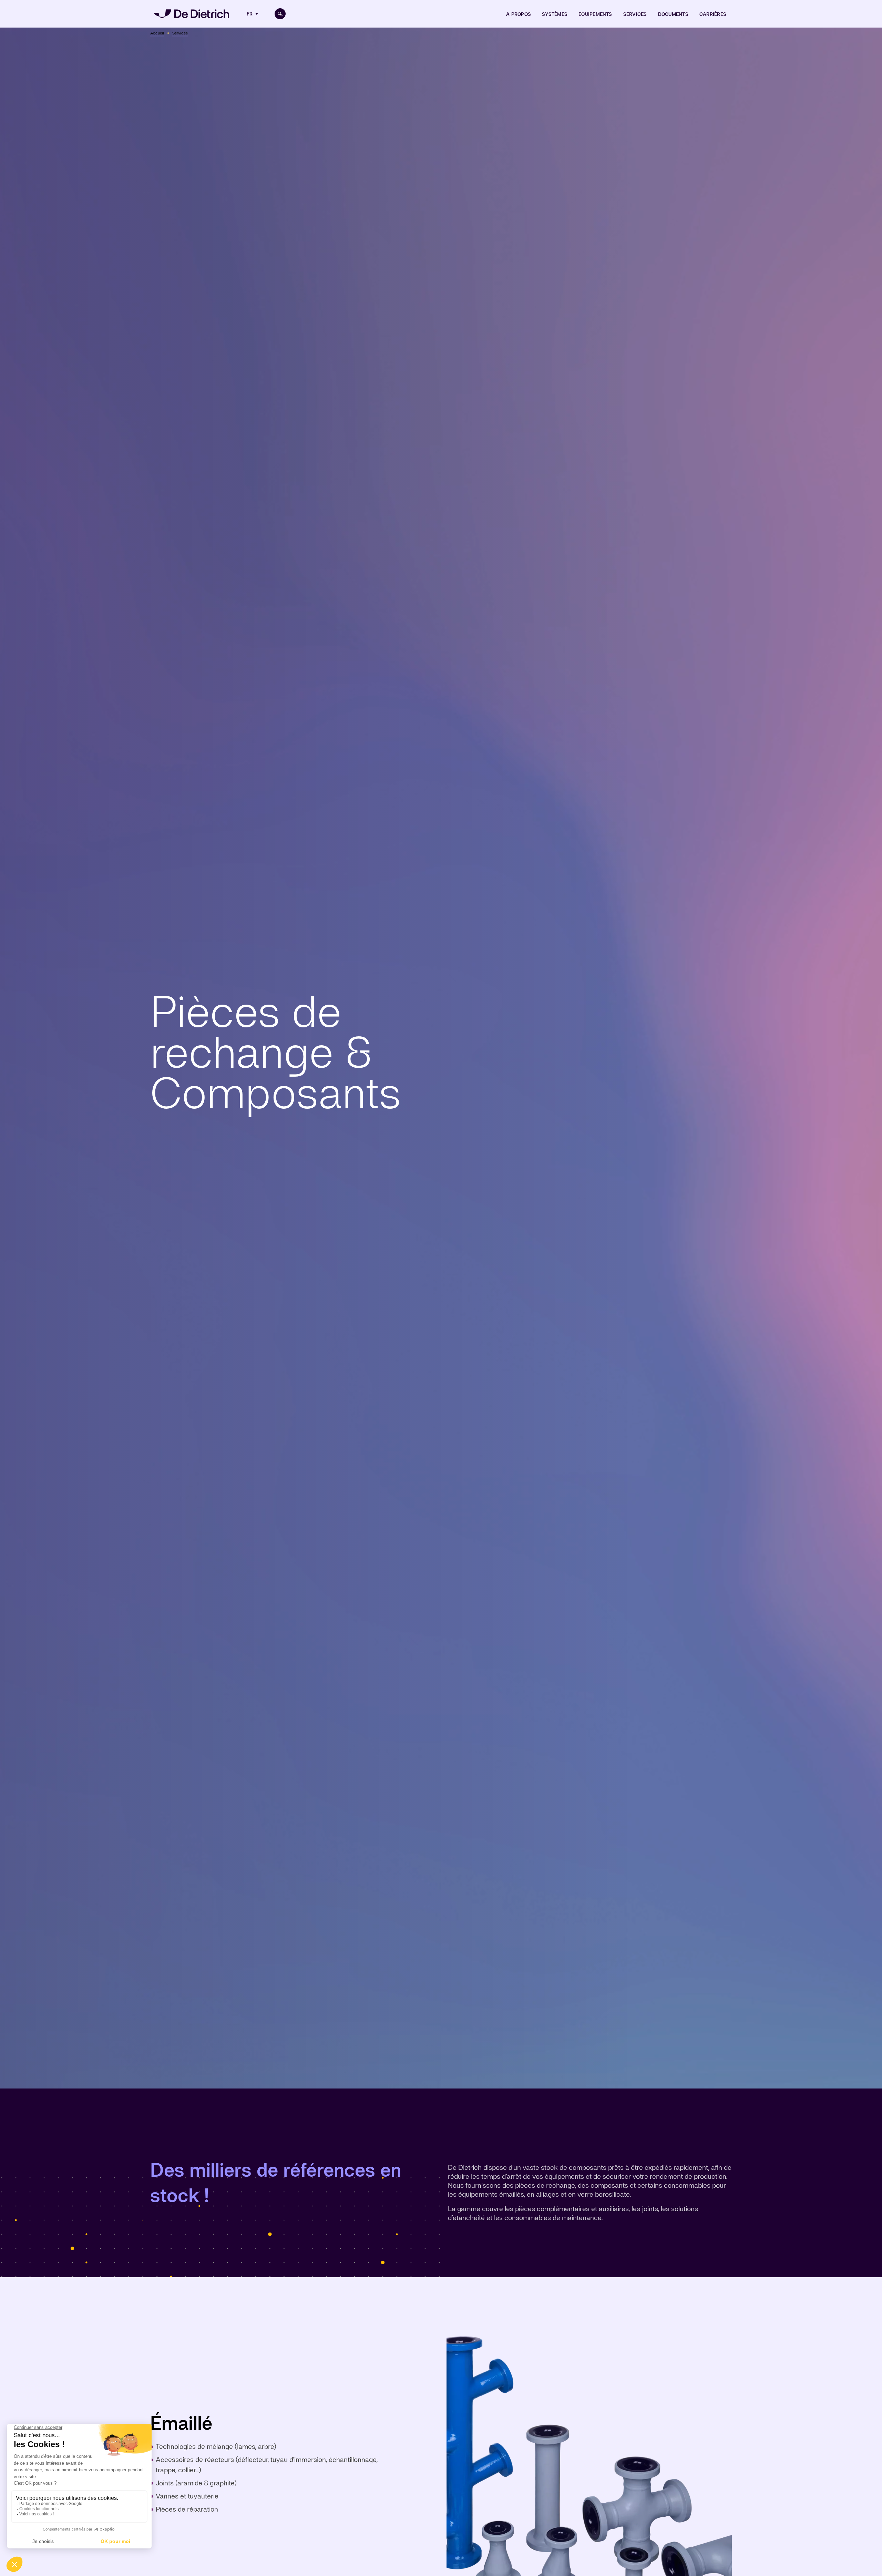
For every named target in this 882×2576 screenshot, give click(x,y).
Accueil (157, 33)
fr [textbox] (250, 14)
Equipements (595, 14)
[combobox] (253, 14)
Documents (673, 14)
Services (635, 14)
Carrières (713, 14)
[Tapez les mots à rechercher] (280, 14)
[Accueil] (192, 14)
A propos (519, 14)
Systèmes (555, 14)
